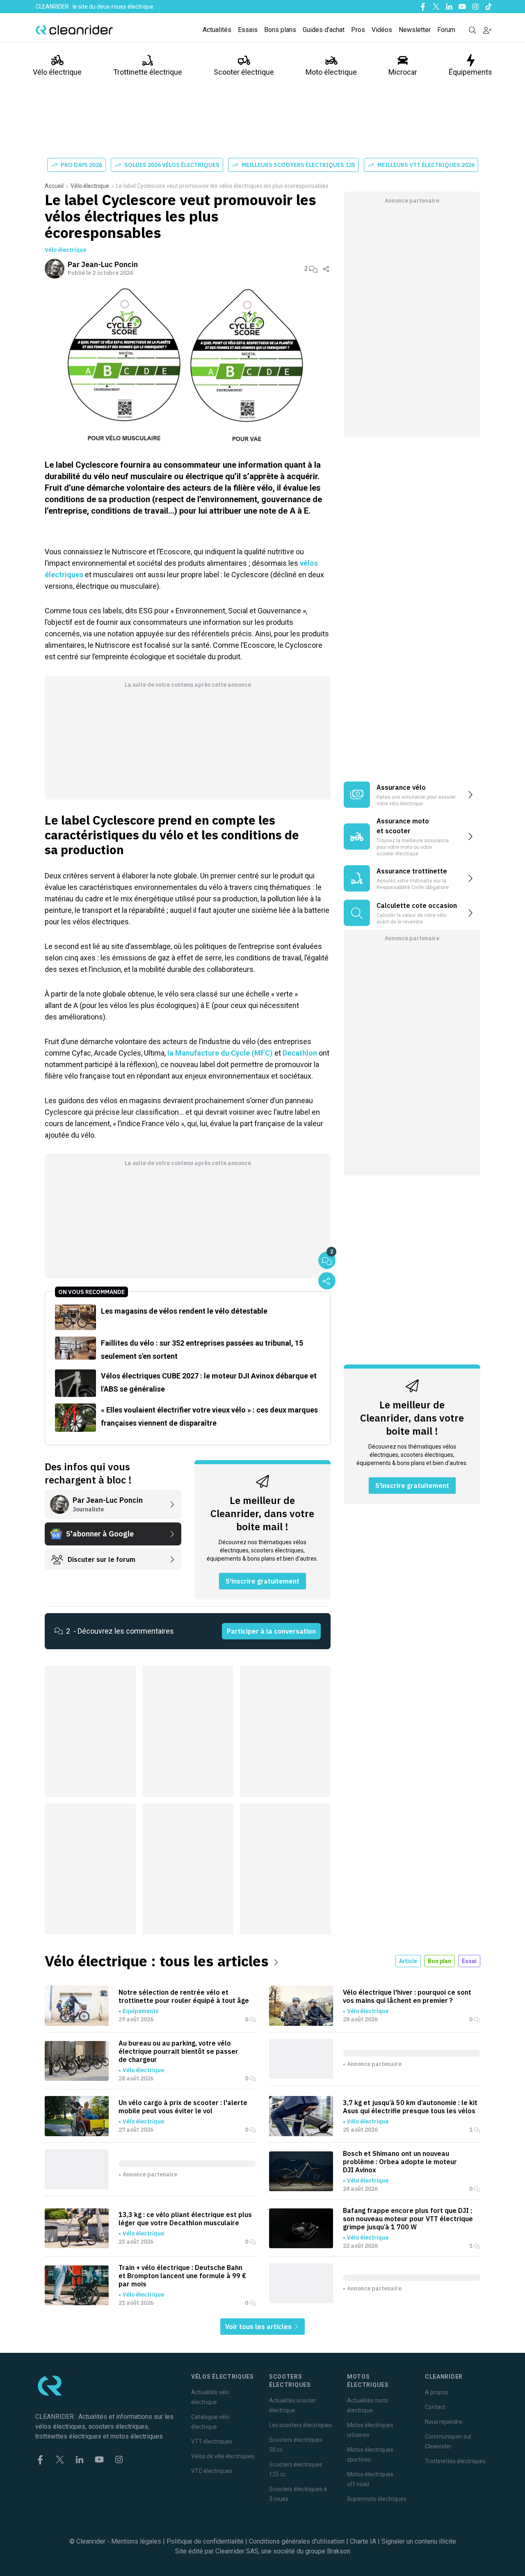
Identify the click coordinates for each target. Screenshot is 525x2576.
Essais (248, 30)
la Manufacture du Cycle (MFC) (220, 1053)
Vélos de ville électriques (223, 2456)
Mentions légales (136, 2541)
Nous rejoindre (444, 2422)
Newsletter (415, 30)
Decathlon (300, 1053)
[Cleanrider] (74, 30)
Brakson (339, 2551)
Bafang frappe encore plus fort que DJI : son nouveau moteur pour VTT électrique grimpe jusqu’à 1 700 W (408, 2219)
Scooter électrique (244, 72)
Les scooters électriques (300, 2425)
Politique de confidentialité (205, 2541)
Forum (446, 30)
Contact (435, 2407)
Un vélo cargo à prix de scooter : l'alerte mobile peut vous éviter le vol (183, 2107)
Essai (469, 1961)
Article (408, 1961)
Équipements (470, 72)
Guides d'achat (324, 30)
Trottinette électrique (148, 72)
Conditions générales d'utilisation (297, 2541)
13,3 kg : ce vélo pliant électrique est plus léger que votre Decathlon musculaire (185, 2219)
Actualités (217, 30)
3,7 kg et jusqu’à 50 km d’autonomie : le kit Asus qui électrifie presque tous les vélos (410, 2107)
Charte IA (363, 2541)
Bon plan (439, 1961)
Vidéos (382, 30)
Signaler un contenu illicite (419, 2541)
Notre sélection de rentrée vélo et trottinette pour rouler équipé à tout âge (184, 1996)
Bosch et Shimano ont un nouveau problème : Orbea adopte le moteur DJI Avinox (400, 2162)
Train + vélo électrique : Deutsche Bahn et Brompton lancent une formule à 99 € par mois (182, 2276)
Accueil (54, 186)
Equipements (140, 2011)
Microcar (403, 72)
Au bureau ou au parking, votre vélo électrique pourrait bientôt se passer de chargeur (178, 2051)
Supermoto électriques (377, 2499)
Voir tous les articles (259, 2327)
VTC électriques (212, 2471)
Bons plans (280, 30)
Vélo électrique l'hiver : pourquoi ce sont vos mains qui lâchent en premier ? (407, 1996)
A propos (437, 2392)
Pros (358, 30)
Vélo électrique (57, 72)
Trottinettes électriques (455, 2461)
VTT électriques (212, 2441)
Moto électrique (331, 72)
